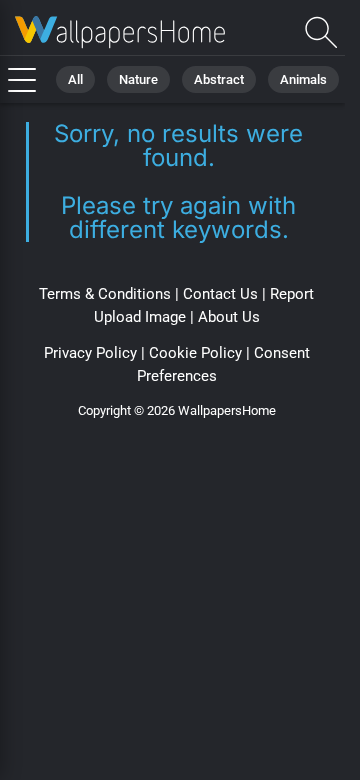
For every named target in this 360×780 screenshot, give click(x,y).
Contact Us (220, 294)
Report (292, 294)
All (75, 79)
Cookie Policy (195, 353)
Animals (303, 79)
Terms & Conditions (105, 294)
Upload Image (140, 317)
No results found (120, 32)
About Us (229, 317)
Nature (138, 79)
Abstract (219, 79)
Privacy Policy (90, 353)
